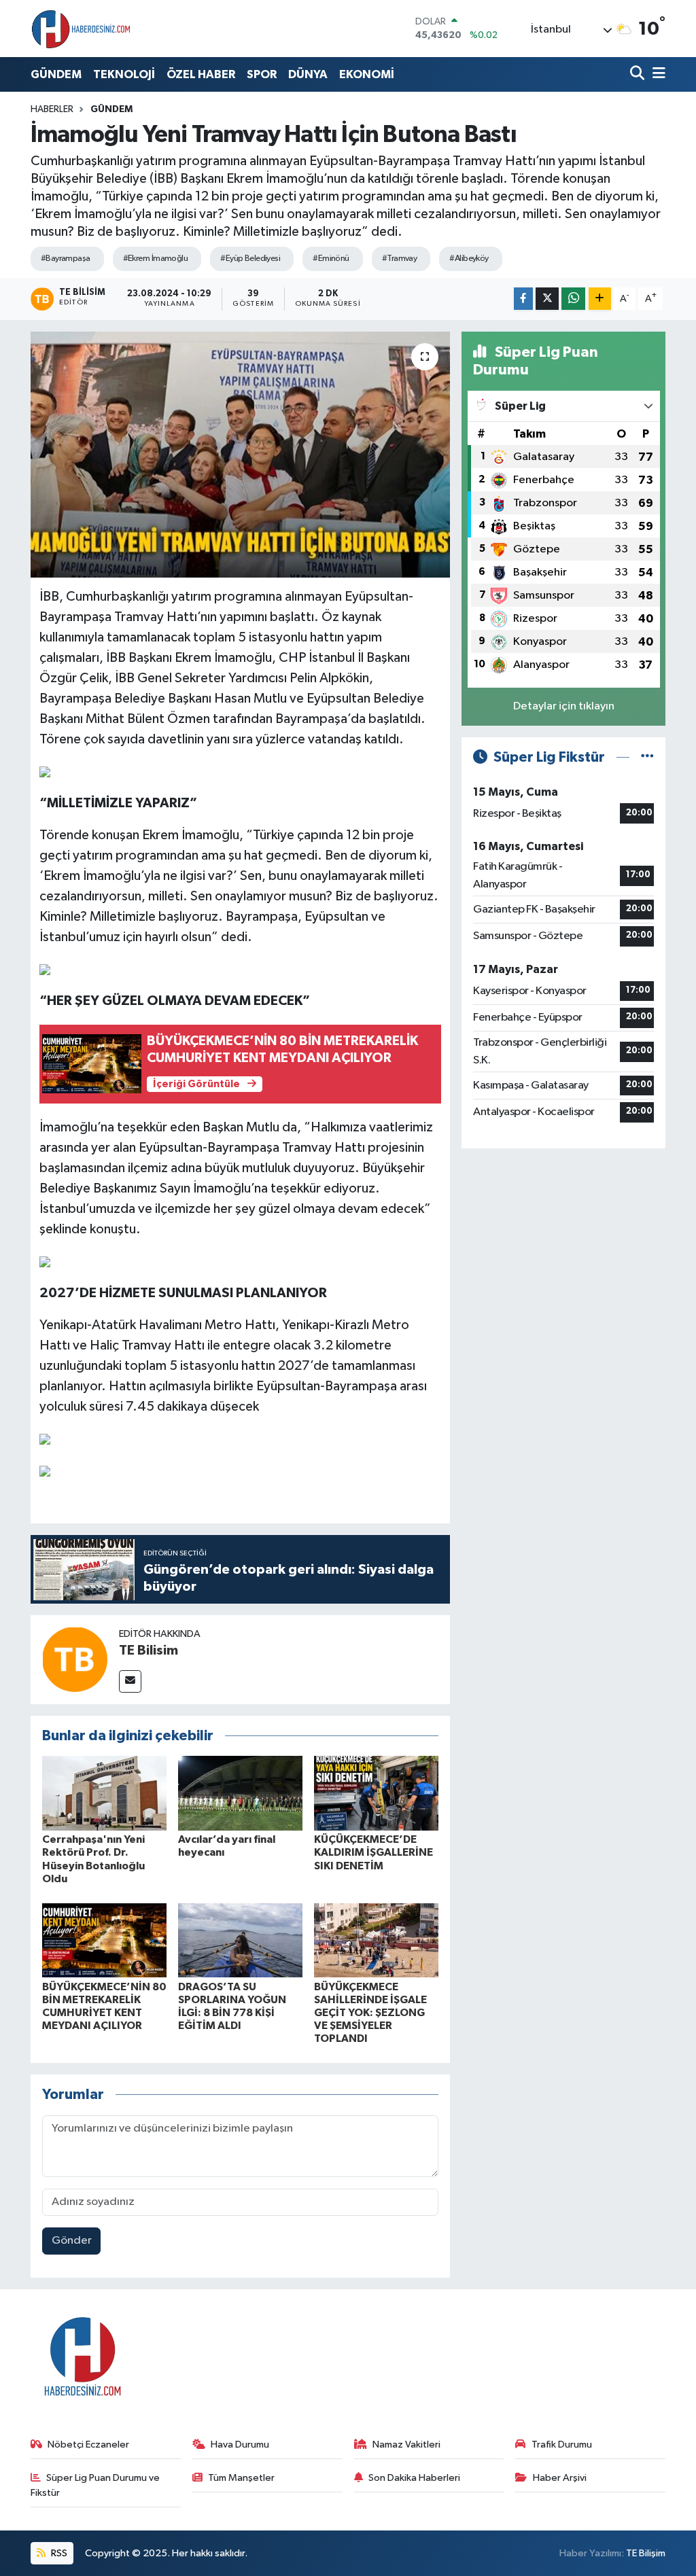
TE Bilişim (646, 2553)
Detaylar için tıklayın (564, 706)
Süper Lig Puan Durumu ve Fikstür (95, 2485)
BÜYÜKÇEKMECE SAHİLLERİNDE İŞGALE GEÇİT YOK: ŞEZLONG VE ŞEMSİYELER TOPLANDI (370, 2013)
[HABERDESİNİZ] (82, 29)
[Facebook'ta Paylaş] (523, 299)
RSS (58, 2553)
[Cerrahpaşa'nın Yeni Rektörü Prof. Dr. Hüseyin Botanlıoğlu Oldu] (104, 1793)
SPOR (262, 74)
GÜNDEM (56, 74)
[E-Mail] (130, 1681)
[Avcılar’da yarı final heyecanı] (240, 1793)
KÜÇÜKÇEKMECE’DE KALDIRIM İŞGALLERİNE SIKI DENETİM (373, 1852)
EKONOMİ (367, 74)
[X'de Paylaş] (547, 299)
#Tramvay (400, 259)
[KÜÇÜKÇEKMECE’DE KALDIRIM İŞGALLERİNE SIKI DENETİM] (376, 1793)
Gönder (72, 2241)
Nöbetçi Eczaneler (88, 2445)
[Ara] (639, 74)
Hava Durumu (240, 2445)
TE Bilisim (149, 1651)
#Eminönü (331, 259)
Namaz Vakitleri (406, 2445)
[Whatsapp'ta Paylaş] (573, 299)
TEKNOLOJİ (124, 74)
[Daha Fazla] (600, 299)
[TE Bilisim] (75, 1659)
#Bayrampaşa (66, 259)
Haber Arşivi (560, 2478)
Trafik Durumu (562, 2445)
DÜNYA (308, 74)
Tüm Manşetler (241, 2478)
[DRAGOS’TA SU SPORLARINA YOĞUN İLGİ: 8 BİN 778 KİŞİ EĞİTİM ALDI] (240, 1940)
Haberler (52, 109)
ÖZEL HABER (201, 74)
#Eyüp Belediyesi (250, 259)
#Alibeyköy (469, 259)
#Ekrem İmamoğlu (156, 259)
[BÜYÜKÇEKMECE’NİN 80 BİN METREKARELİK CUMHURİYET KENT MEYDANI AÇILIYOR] (104, 1940)
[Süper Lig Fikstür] (647, 757)
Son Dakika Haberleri (414, 2478)
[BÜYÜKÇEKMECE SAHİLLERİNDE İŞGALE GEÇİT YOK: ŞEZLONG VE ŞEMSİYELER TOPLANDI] (376, 1940)
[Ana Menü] (657, 74)
